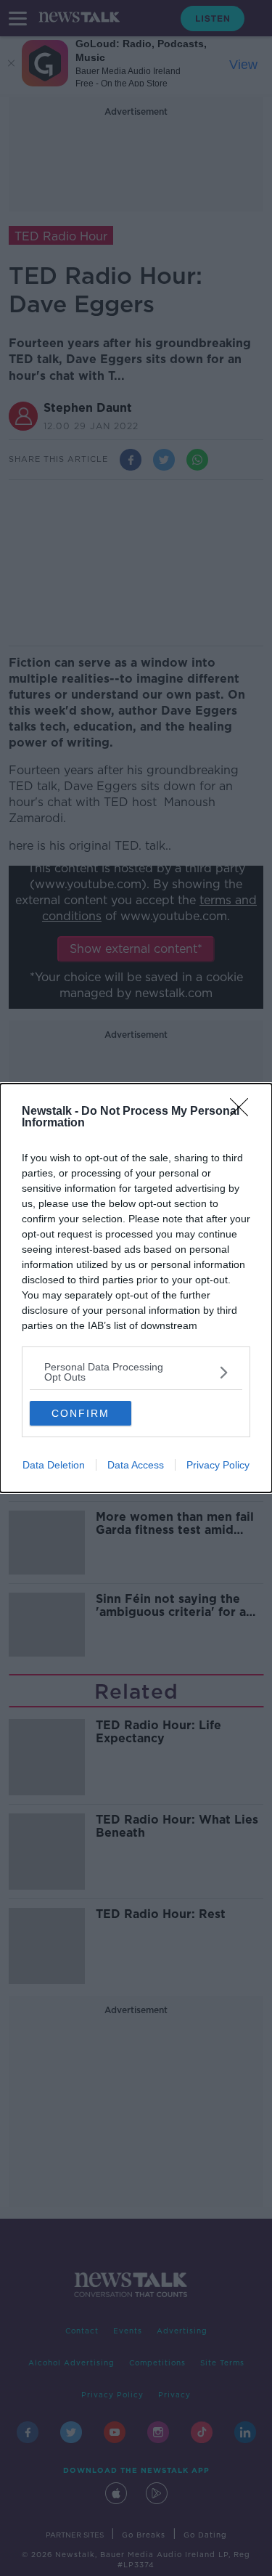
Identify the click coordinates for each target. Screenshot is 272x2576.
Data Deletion (54, 1465)
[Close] (244, 1112)
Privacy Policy (218, 1465)
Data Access (136, 1465)
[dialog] (136, 1288)
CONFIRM (81, 1413)
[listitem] (136, 1372)
